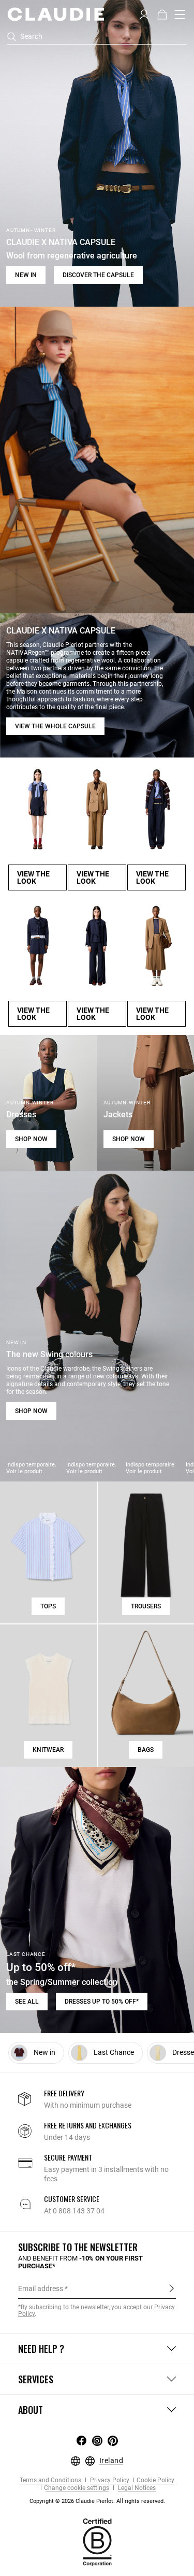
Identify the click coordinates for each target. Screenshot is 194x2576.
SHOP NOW (31, 1139)
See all (27, 2002)
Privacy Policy (109, 2480)
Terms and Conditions (50, 2480)
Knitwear (48, 1750)
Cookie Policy (155, 2480)
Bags (146, 1750)
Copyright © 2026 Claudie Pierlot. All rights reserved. (97, 2501)
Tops (48, 1606)
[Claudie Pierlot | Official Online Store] (56, 14)
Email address (41, 2289)
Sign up (171, 2288)
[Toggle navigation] (180, 15)
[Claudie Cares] (97, 2542)
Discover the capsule (98, 275)
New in (26, 275)
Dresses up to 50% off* (102, 2002)
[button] (144, 13)
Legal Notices (136, 2488)
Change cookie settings (77, 2488)
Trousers (146, 1606)
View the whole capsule (55, 726)
